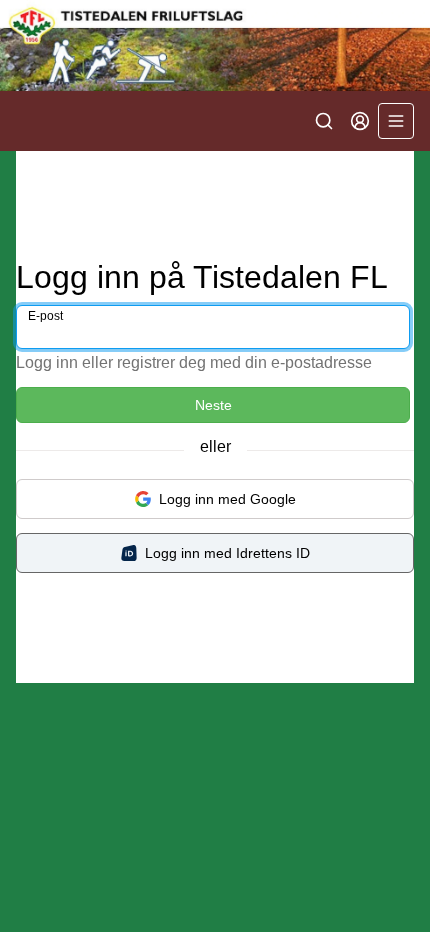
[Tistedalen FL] (215, 45)
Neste (213, 405)
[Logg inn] (360, 121)
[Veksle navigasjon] (396, 121)
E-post (45, 316)
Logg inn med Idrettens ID (227, 553)
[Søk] (324, 121)
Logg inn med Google (227, 499)
